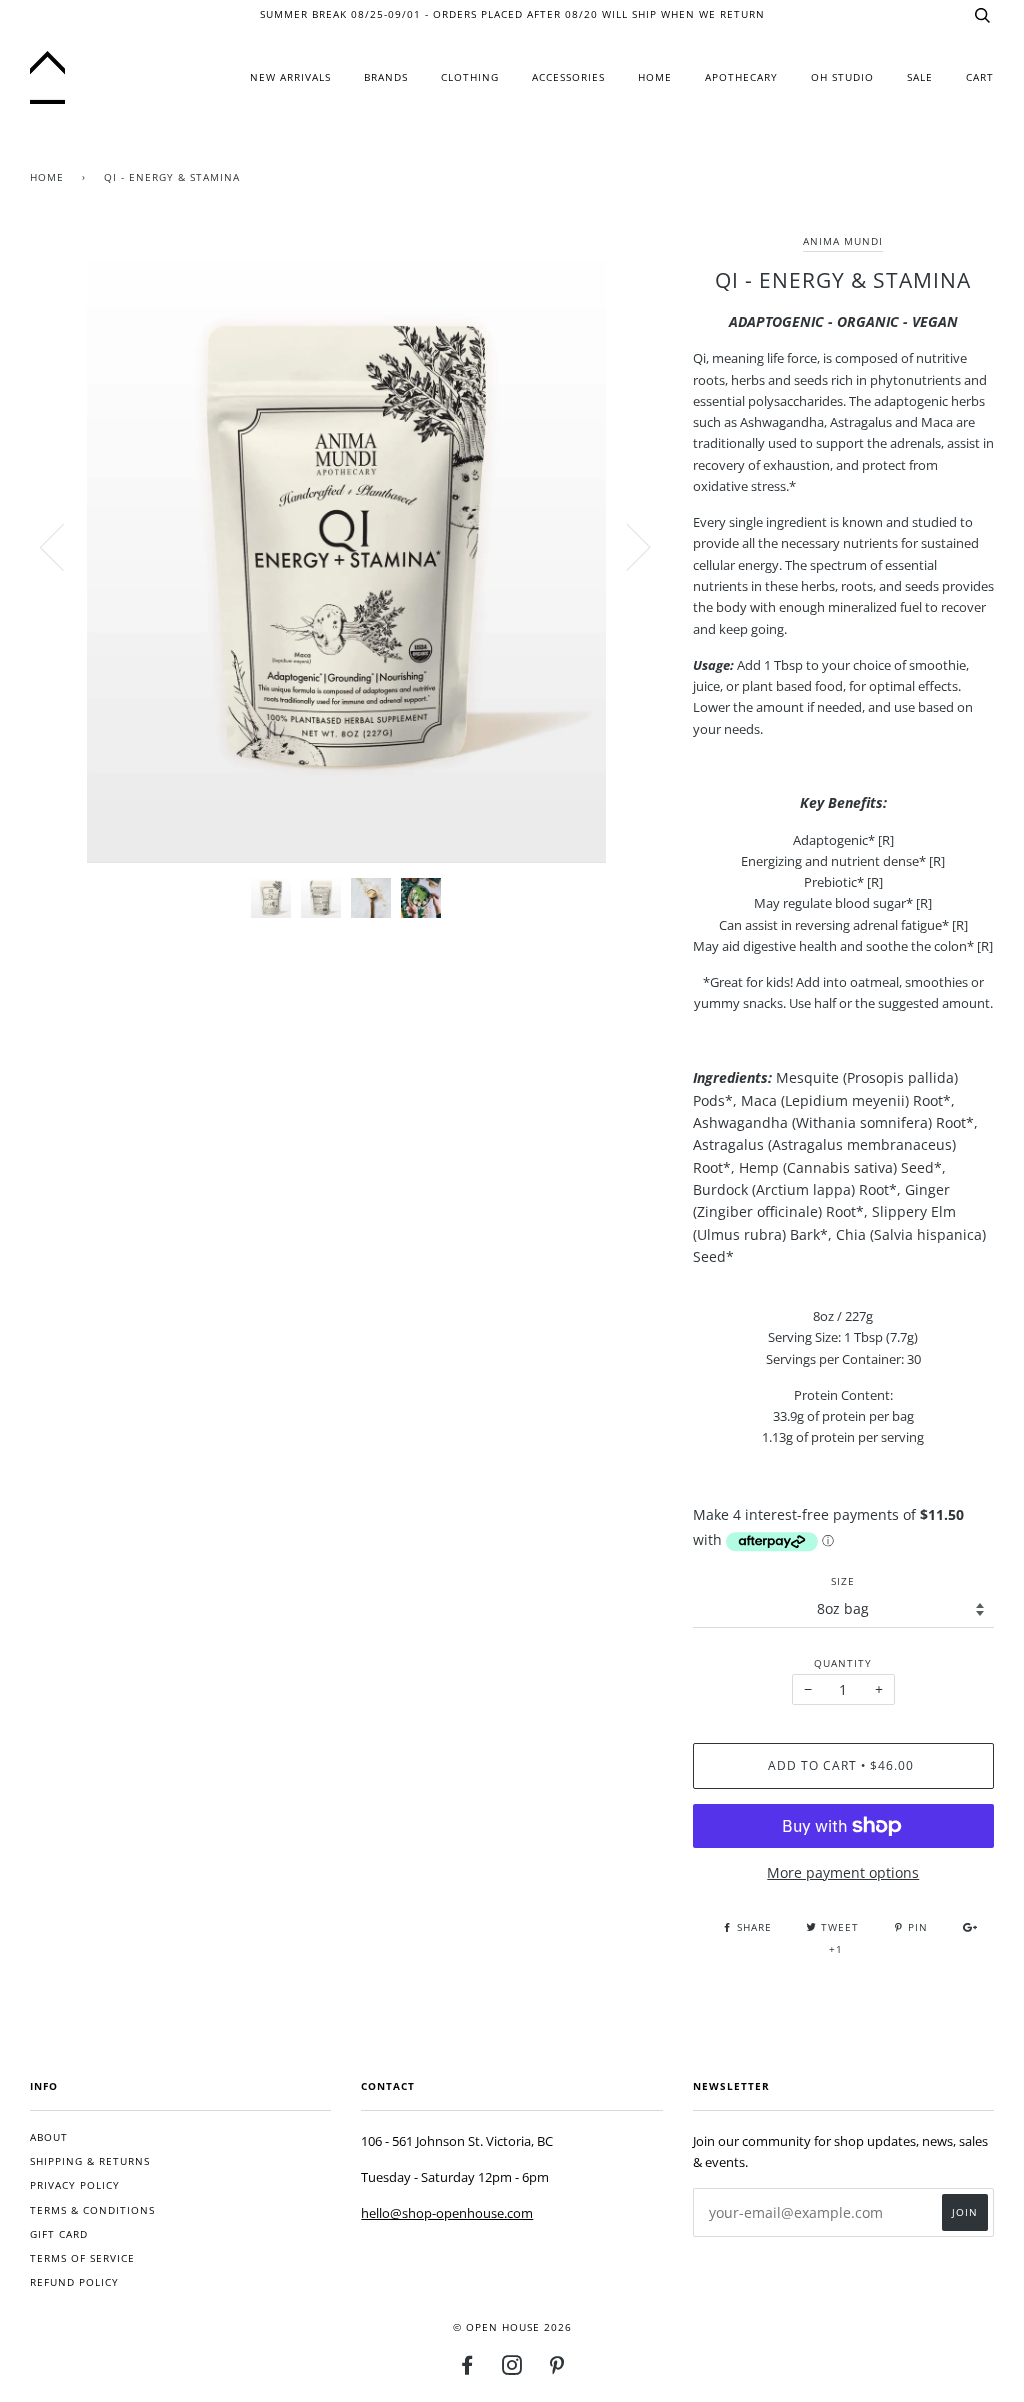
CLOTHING (470, 77)
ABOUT (49, 2137)
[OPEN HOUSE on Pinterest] (557, 2369)
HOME (655, 77)
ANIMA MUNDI (843, 241)
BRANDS (386, 77)
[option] (346, 546)
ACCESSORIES (568, 77)
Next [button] (626, 546)
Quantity (843, 1663)
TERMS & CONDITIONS (92, 2210)
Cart (980, 77)
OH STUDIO (842, 77)
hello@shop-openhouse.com (447, 2213)
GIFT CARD (59, 2234)
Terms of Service (82, 2258)
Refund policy (74, 2282)
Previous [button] (64, 546)
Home (47, 177)
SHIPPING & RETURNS (90, 2161)
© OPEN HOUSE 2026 (512, 2327)
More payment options (843, 1872)
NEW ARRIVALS (290, 77)
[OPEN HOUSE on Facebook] (467, 2369)
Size (843, 1581)
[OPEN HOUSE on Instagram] (512, 2369)
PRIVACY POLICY (75, 2185)
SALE (920, 77)
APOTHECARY (741, 77)
